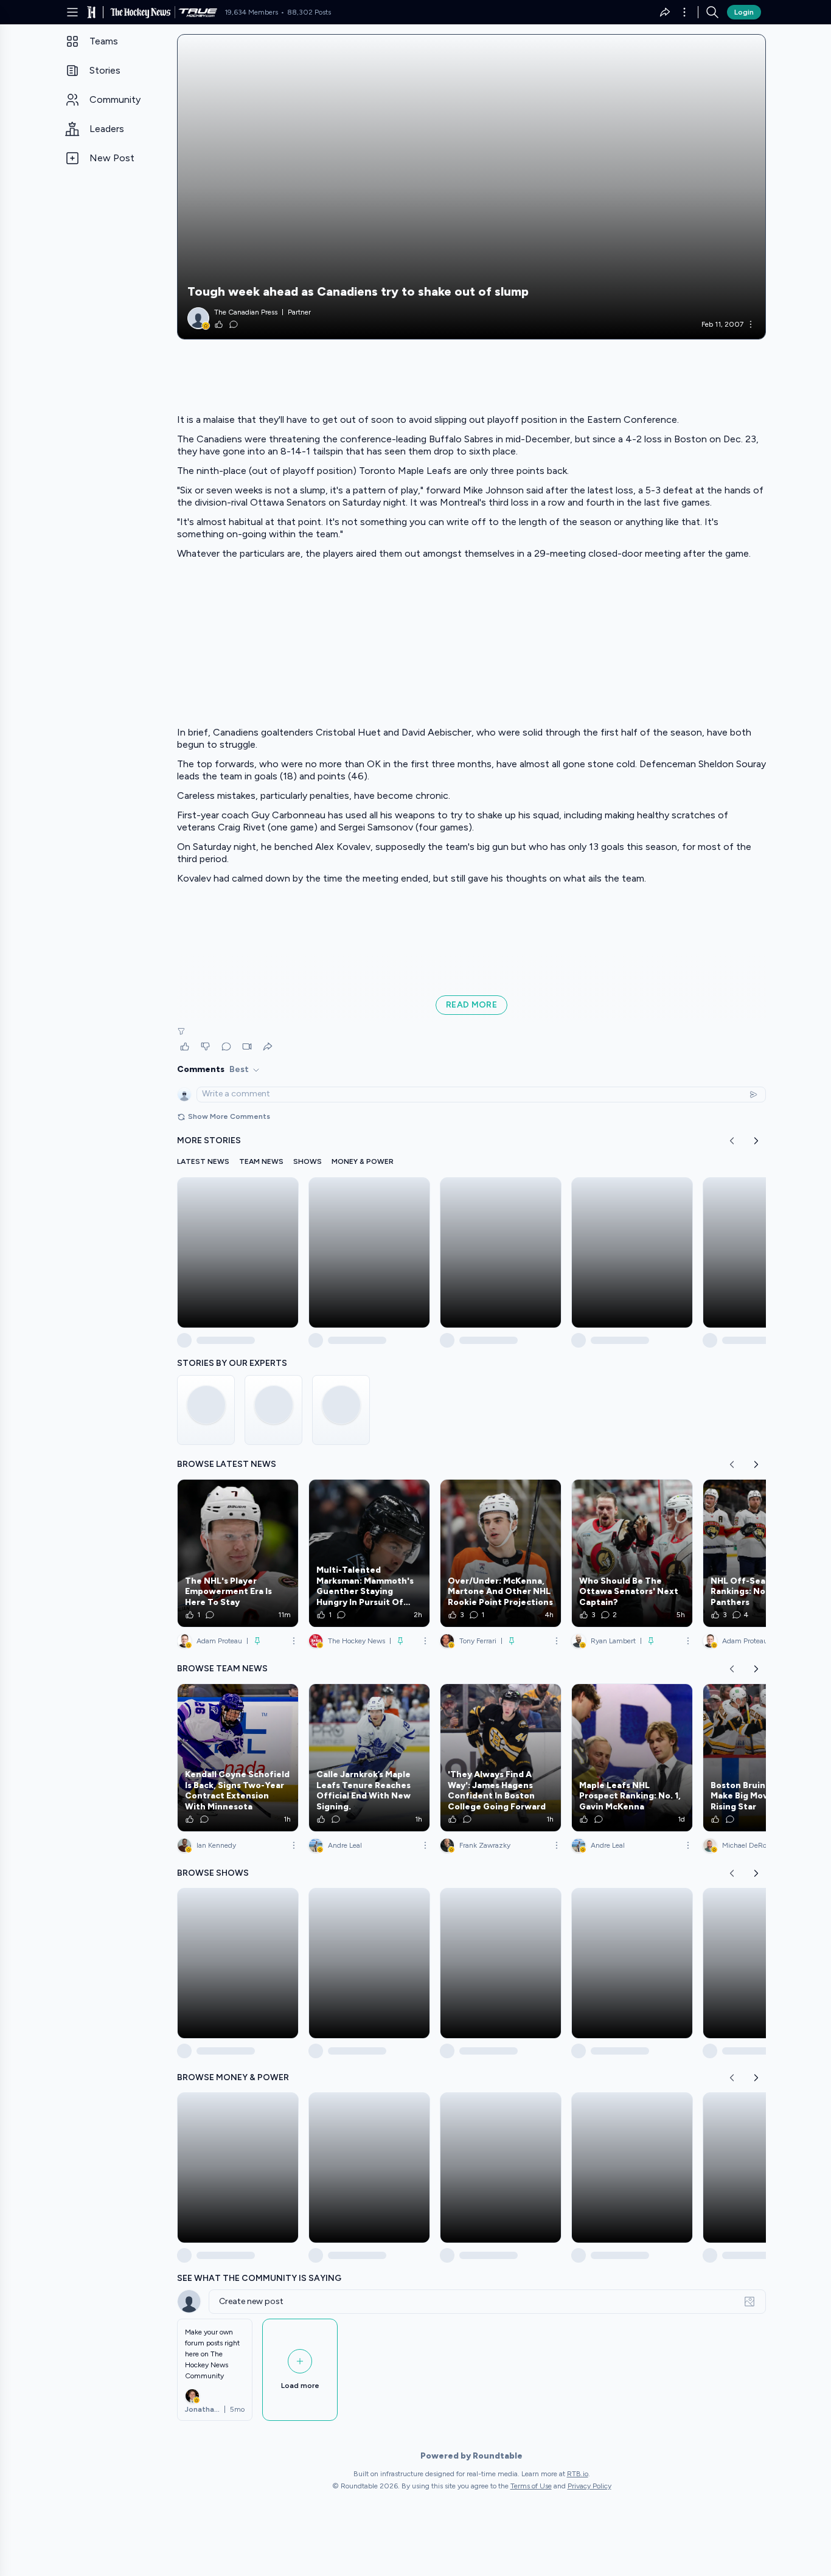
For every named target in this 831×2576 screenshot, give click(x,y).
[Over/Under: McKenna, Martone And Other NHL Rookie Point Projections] (501, 1553)
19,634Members (251, 12)
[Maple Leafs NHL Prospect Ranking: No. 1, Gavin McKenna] (632, 1758)
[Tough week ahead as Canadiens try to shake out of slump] (471, 187)
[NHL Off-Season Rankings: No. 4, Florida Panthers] (763, 1553)
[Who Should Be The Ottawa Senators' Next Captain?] (632, 1553)
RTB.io (578, 2474)
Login (744, 12)
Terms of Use (531, 2486)
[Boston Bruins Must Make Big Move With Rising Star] (763, 1758)
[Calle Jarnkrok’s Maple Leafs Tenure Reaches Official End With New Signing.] (369, 1758)
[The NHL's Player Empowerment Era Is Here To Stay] (238, 1553)
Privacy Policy (589, 2486)
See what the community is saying (259, 2278)
